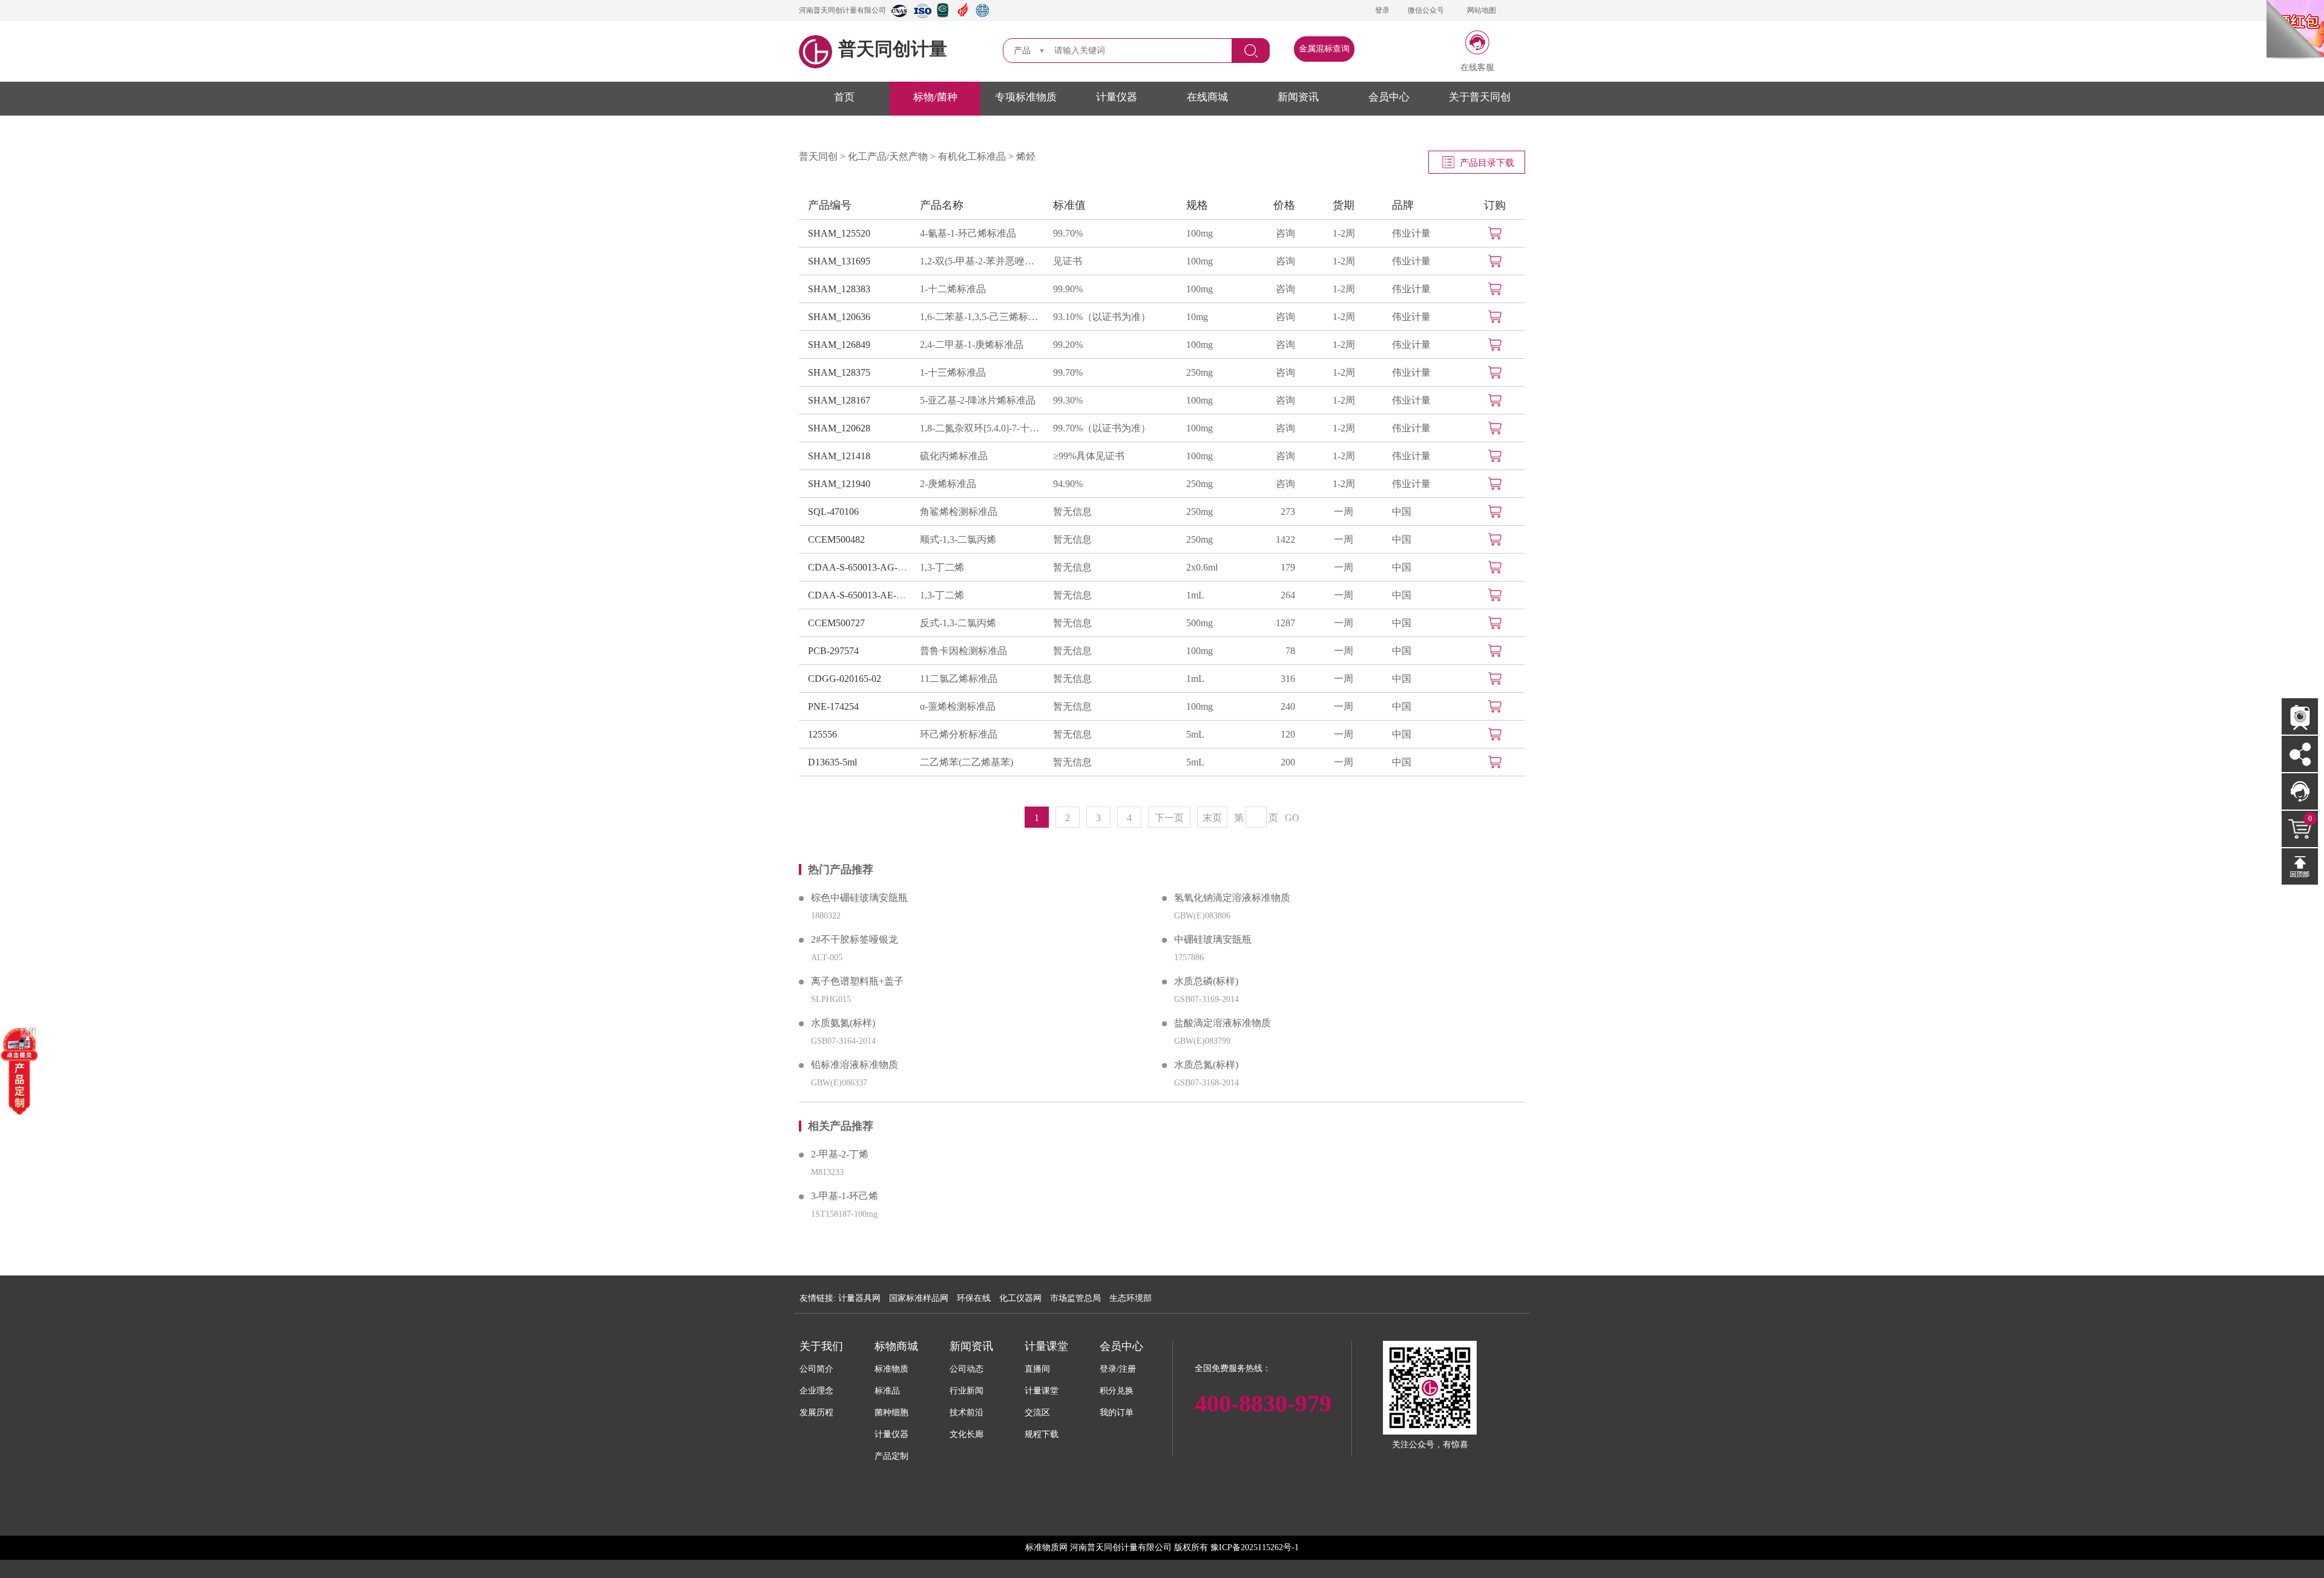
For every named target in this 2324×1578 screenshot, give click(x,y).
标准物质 (891, 1369)
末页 (1212, 818)
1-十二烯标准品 (953, 289)
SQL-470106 (833, 512)
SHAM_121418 (839, 456)
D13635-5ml (832, 762)
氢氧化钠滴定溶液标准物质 (1232, 898)
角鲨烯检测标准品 (959, 512)
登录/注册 (1118, 1369)
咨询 (1285, 233)
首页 (844, 97)
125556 (822, 734)
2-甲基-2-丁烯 (840, 1154)
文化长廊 (967, 1434)
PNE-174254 (833, 706)
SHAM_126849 (839, 345)
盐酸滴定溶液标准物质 (1223, 1023)
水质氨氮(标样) (843, 1023)
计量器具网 (859, 1298)
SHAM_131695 (839, 261)
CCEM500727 (836, 623)
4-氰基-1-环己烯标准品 (968, 233)
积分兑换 (1117, 1391)
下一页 (1169, 818)
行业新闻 (967, 1391)
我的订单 (1117, 1413)
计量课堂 (1042, 1391)
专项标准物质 (1026, 97)
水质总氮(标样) (1206, 1065)
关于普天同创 (1480, 97)
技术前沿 (967, 1413)
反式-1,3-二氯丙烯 (958, 623)
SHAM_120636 (839, 317)
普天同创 (818, 156)
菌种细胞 (891, 1413)
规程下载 (1042, 1434)
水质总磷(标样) (1206, 981)
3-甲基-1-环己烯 (845, 1196)
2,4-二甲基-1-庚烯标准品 (972, 345)
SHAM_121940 (839, 484)
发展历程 (816, 1413)
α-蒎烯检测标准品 (958, 706)
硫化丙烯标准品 (954, 456)
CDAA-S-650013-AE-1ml (859, 595)
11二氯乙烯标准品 (959, 679)
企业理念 (816, 1391)
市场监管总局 (1075, 1298)
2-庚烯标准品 (948, 484)
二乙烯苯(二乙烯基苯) (967, 762)
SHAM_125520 (839, 233)
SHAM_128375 (839, 372)
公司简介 (816, 1369)
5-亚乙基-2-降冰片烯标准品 (978, 400)
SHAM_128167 (839, 400)
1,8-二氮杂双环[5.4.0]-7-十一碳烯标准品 (980, 428)
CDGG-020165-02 (845, 679)
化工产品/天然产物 (888, 156)
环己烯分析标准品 (959, 734)
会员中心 (1389, 97)
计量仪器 (1117, 97)
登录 (1382, 10)
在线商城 (1207, 97)
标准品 (887, 1391)
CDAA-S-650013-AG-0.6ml (864, 567)
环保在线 (974, 1298)
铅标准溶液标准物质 (855, 1065)
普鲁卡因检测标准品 (963, 651)
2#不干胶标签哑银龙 (855, 939)
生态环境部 (1131, 1298)
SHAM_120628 (839, 428)
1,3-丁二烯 (942, 567)
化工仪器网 (1020, 1298)
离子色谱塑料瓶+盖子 (857, 981)
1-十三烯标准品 (953, 372)
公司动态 (967, 1369)
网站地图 (1482, 10)
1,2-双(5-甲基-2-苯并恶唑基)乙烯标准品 (980, 261)
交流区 (1037, 1413)
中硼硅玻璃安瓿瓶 (1213, 939)
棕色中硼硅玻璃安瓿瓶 (859, 898)
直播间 (1037, 1369)
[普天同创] (19, 1070)
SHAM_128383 (839, 289)
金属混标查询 (1324, 49)
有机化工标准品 (972, 156)
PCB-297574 (833, 651)
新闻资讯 (1298, 97)
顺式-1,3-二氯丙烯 (958, 539)
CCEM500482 (836, 539)
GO (1292, 818)
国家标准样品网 (919, 1298)
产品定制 (891, 1456)
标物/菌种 (935, 97)
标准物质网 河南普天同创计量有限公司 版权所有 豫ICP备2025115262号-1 (1162, 1547)
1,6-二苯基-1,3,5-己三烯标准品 (980, 317)
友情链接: (818, 1298)
